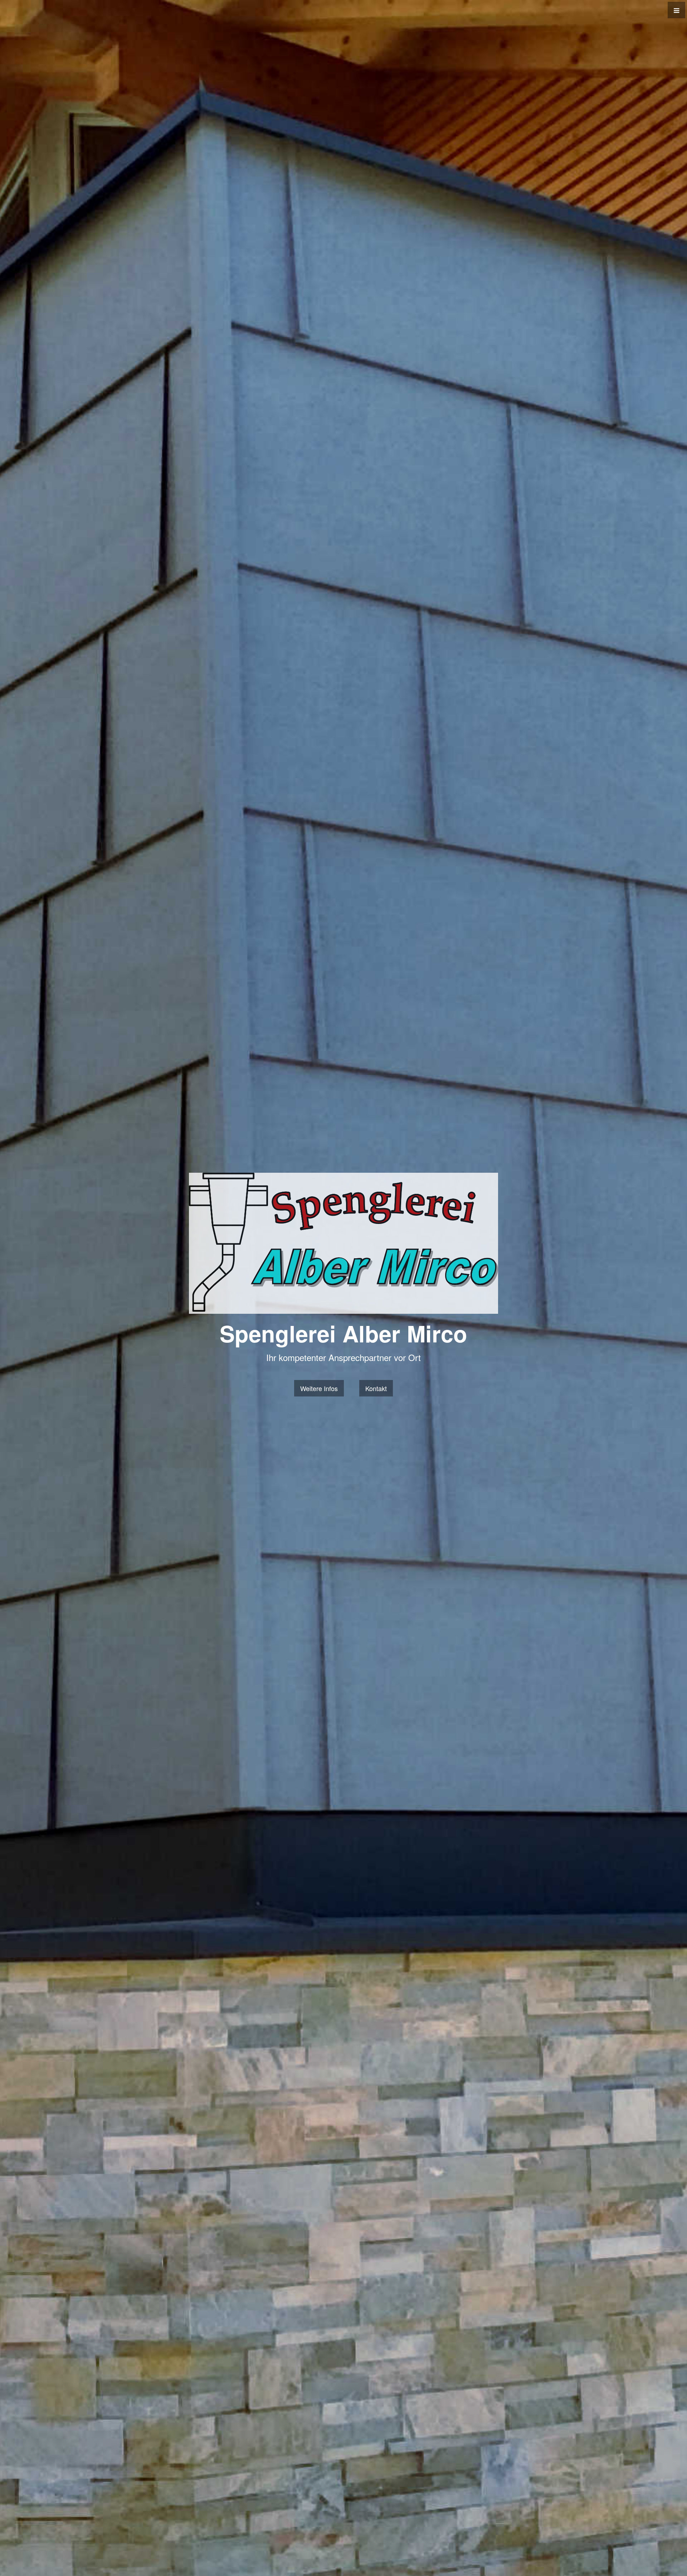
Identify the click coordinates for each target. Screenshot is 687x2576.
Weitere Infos (319, 1388)
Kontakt (376, 1388)
